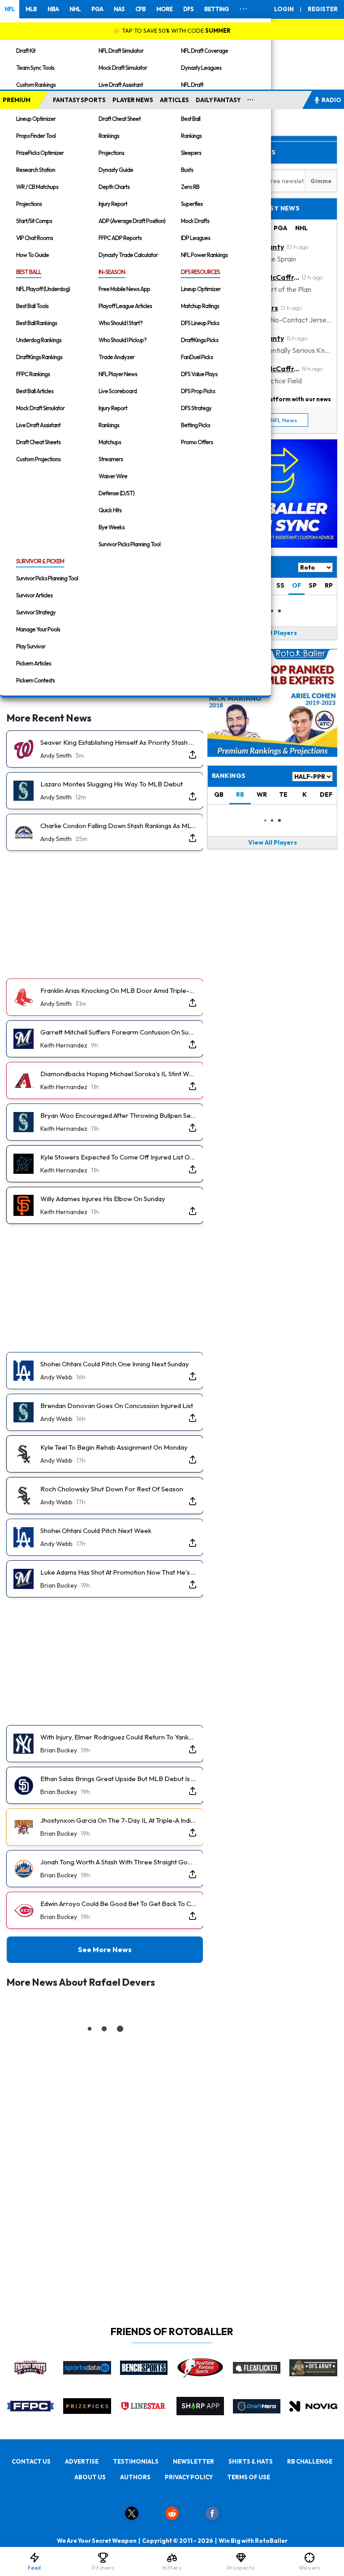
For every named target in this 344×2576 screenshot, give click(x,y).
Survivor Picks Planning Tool (129, 544)
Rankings (109, 136)
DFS (188, 9)
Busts (187, 170)
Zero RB (190, 187)
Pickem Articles (34, 663)
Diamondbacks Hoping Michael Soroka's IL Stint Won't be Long (118, 1074)
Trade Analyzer (116, 357)
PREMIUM (17, 100)
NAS (119, 9)
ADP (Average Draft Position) (132, 221)
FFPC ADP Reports (120, 238)
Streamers (111, 459)
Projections (29, 204)
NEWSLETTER (193, 2461)
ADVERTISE (82, 2461)
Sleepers (191, 153)
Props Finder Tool (36, 136)
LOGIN (284, 9)
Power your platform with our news (280, 399)
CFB (140, 9)
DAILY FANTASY (218, 100)
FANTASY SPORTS (79, 100)
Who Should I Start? (120, 323)
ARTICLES (174, 100)
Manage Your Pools (38, 629)
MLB (31, 9)
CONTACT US (31, 2461)
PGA (97, 9)
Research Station (36, 170)
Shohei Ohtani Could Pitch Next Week (96, 1531)
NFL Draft (192, 85)
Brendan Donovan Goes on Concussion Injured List (117, 1406)
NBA (53, 9)
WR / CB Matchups (37, 187)
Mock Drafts (195, 221)
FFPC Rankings (33, 374)
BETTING (217, 9)
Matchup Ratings (200, 306)
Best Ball (191, 119)
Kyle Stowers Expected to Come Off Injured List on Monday (118, 1157)
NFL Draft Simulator (121, 51)
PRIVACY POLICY (189, 2477)
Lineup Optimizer (36, 119)
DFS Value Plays (199, 374)
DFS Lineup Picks (200, 323)
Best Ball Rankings (37, 323)
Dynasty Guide (116, 170)
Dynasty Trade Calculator (128, 255)
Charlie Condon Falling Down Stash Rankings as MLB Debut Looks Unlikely (118, 826)
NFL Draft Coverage (204, 51)
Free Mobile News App (124, 289)
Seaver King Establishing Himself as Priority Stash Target (118, 742)
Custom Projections (38, 459)
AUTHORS (135, 2477)
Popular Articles (244, 152)
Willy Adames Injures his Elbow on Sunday (103, 1199)
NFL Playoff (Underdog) (43, 289)
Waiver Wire (113, 476)
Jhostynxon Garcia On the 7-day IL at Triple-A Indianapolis (118, 1820)
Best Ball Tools (32, 306)
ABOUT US (90, 2477)
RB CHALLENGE (310, 2461)
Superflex (192, 204)
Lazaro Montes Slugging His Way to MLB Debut (112, 784)
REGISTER (323, 9)
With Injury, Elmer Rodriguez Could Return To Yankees (118, 1737)
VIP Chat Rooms (34, 238)
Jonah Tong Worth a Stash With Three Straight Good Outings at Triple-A (118, 1862)
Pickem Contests (35, 680)
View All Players (273, 633)
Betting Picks (196, 425)
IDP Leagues (196, 238)
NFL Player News (118, 374)
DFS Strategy (196, 408)
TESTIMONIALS (136, 2461)
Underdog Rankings (39, 340)
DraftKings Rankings (39, 357)
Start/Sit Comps (34, 221)
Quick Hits (110, 510)
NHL (75, 9)
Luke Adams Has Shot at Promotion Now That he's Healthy (118, 1572)
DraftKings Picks (200, 340)
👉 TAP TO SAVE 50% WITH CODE (172, 30)
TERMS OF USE (249, 2477)
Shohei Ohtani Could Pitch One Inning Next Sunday (115, 1364)
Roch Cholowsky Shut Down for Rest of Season (112, 1489)
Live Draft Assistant (121, 85)
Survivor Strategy (36, 612)
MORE (164, 9)
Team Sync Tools (35, 68)
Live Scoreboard (118, 391)
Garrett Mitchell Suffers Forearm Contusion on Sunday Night (118, 1032)
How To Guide (32, 255)
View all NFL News (273, 420)
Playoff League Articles (125, 306)
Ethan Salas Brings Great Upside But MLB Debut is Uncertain (118, 1779)
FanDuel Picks (197, 357)
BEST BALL (29, 272)
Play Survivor (31, 646)
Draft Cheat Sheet (120, 119)
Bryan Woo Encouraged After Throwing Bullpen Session (118, 1115)
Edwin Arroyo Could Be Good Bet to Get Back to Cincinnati (118, 1904)
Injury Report (113, 204)
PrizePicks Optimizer (40, 153)
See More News (105, 1949)
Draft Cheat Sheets (38, 442)
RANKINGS (229, 776)
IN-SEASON (112, 272)
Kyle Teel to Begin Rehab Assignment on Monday (114, 1447)
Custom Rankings (36, 85)
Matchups (110, 442)
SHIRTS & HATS (251, 2461)
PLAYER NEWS (133, 100)
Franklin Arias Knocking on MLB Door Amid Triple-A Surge (118, 990)
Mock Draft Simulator (123, 68)
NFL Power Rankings (204, 255)
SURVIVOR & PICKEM (40, 561)
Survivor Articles (34, 595)
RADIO (331, 100)
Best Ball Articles (35, 391)
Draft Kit (26, 51)
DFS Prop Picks (198, 391)
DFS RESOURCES (200, 272)
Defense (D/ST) (116, 493)
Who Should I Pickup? (123, 340)
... (251, 98)
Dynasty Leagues (201, 68)
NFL (10, 9)
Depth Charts (114, 187)
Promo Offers (197, 442)
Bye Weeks (112, 527)
